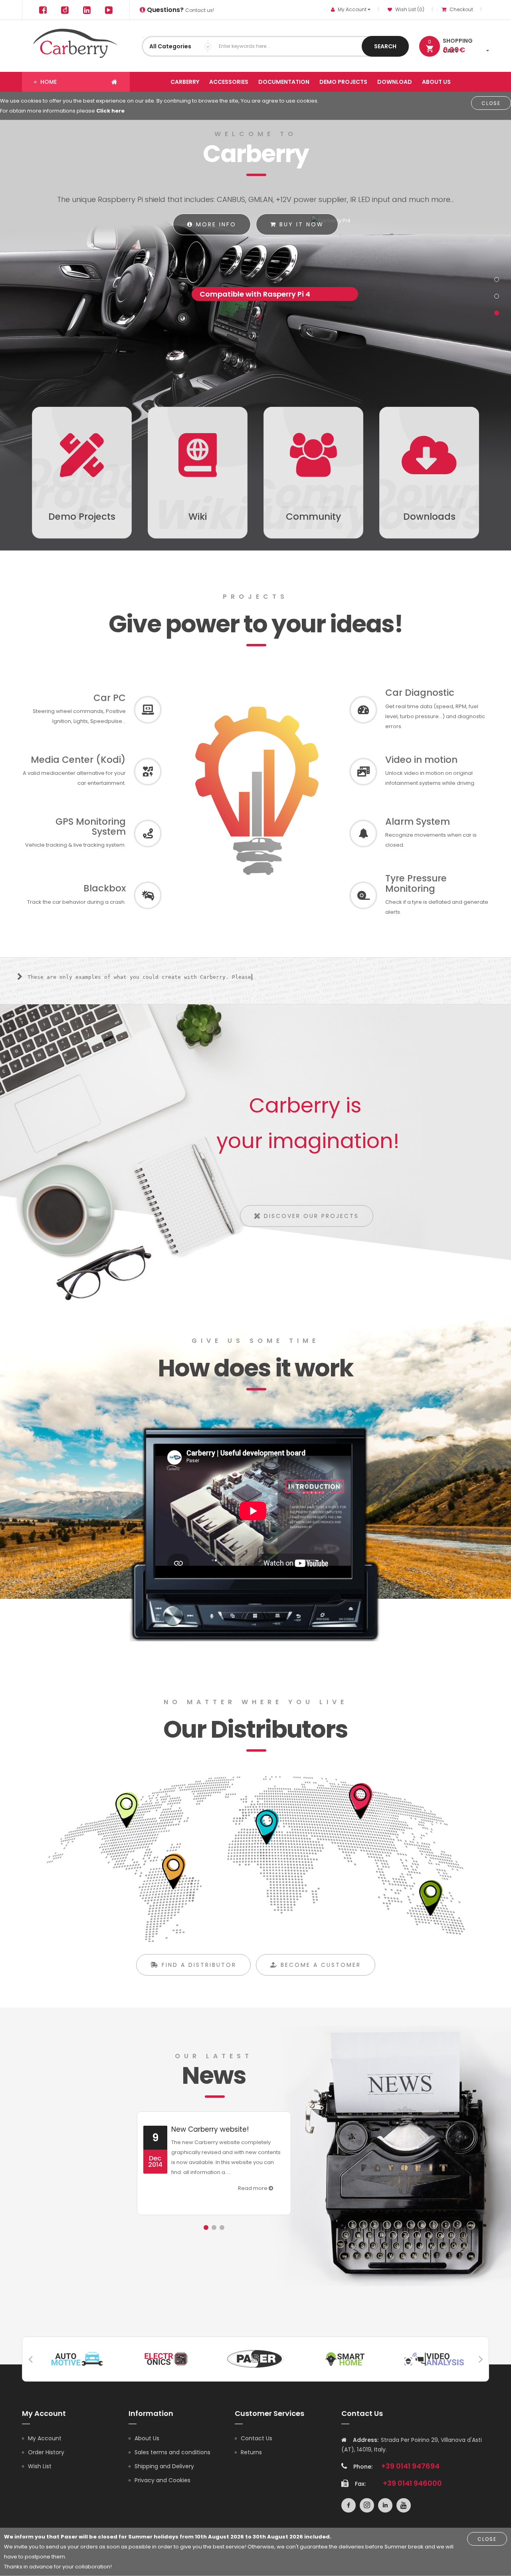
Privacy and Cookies (162, 2480)
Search (385, 46)
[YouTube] (109, 10)
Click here (110, 111)
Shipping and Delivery (164, 2466)
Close (491, 103)
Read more (253, 2188)
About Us (147, 2438)
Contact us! (180, 10)
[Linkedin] (87, 10)
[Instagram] (65, 10)
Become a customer (319, 1965)
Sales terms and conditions (172, 2452)
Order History (46, 2452)
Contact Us (256, 2438)
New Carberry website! (210, 2129)
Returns (251, 2452)
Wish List (40, 2466)
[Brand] (77, 2358)
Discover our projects (310, 1216)
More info (215, 224)
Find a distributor (198, 1965)
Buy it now (300, 224)
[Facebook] (43, 10)
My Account (45, 2438)
